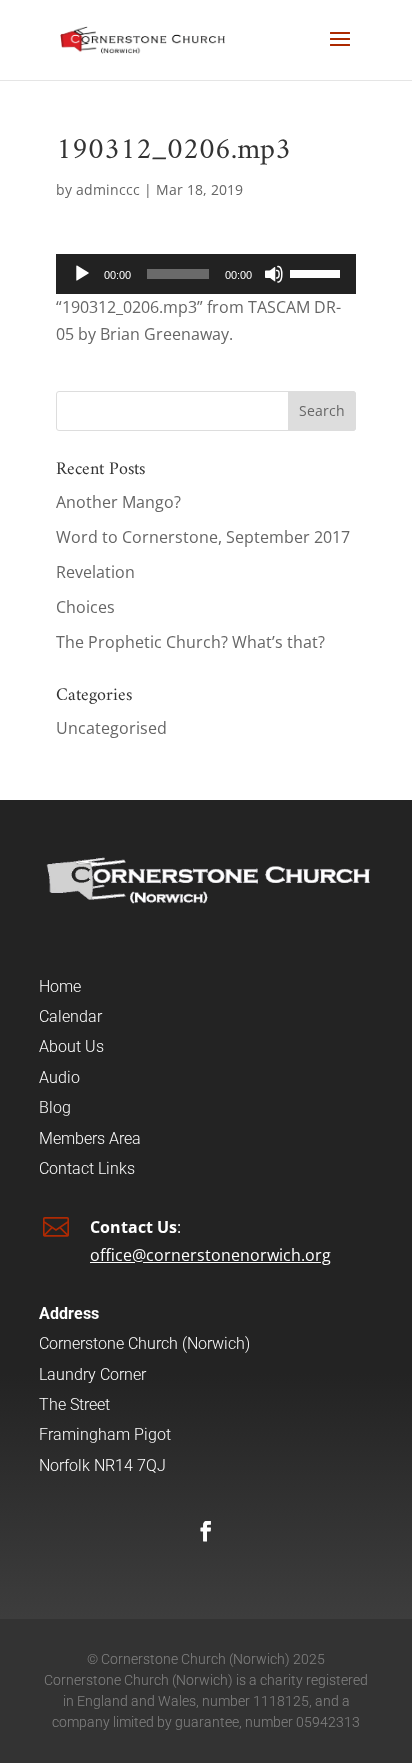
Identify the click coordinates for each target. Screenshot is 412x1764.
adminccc (108, 189)
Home (60, 986)
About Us (71, 1046)
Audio (59, 1077)
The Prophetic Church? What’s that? (190, 642)
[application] (206, 274)
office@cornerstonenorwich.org (210, 1255)
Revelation (95, 572)
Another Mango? (118, 502)
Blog (55, 1107)
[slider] (318, 272)
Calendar (70, 1016)
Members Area (90, 1138)
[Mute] (274, 274)
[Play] (82, 274)
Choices (85, 607)
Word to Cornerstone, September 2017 (203, 537)
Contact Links (87, 1168)
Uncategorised (111, 728)
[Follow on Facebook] (206, 1531)
